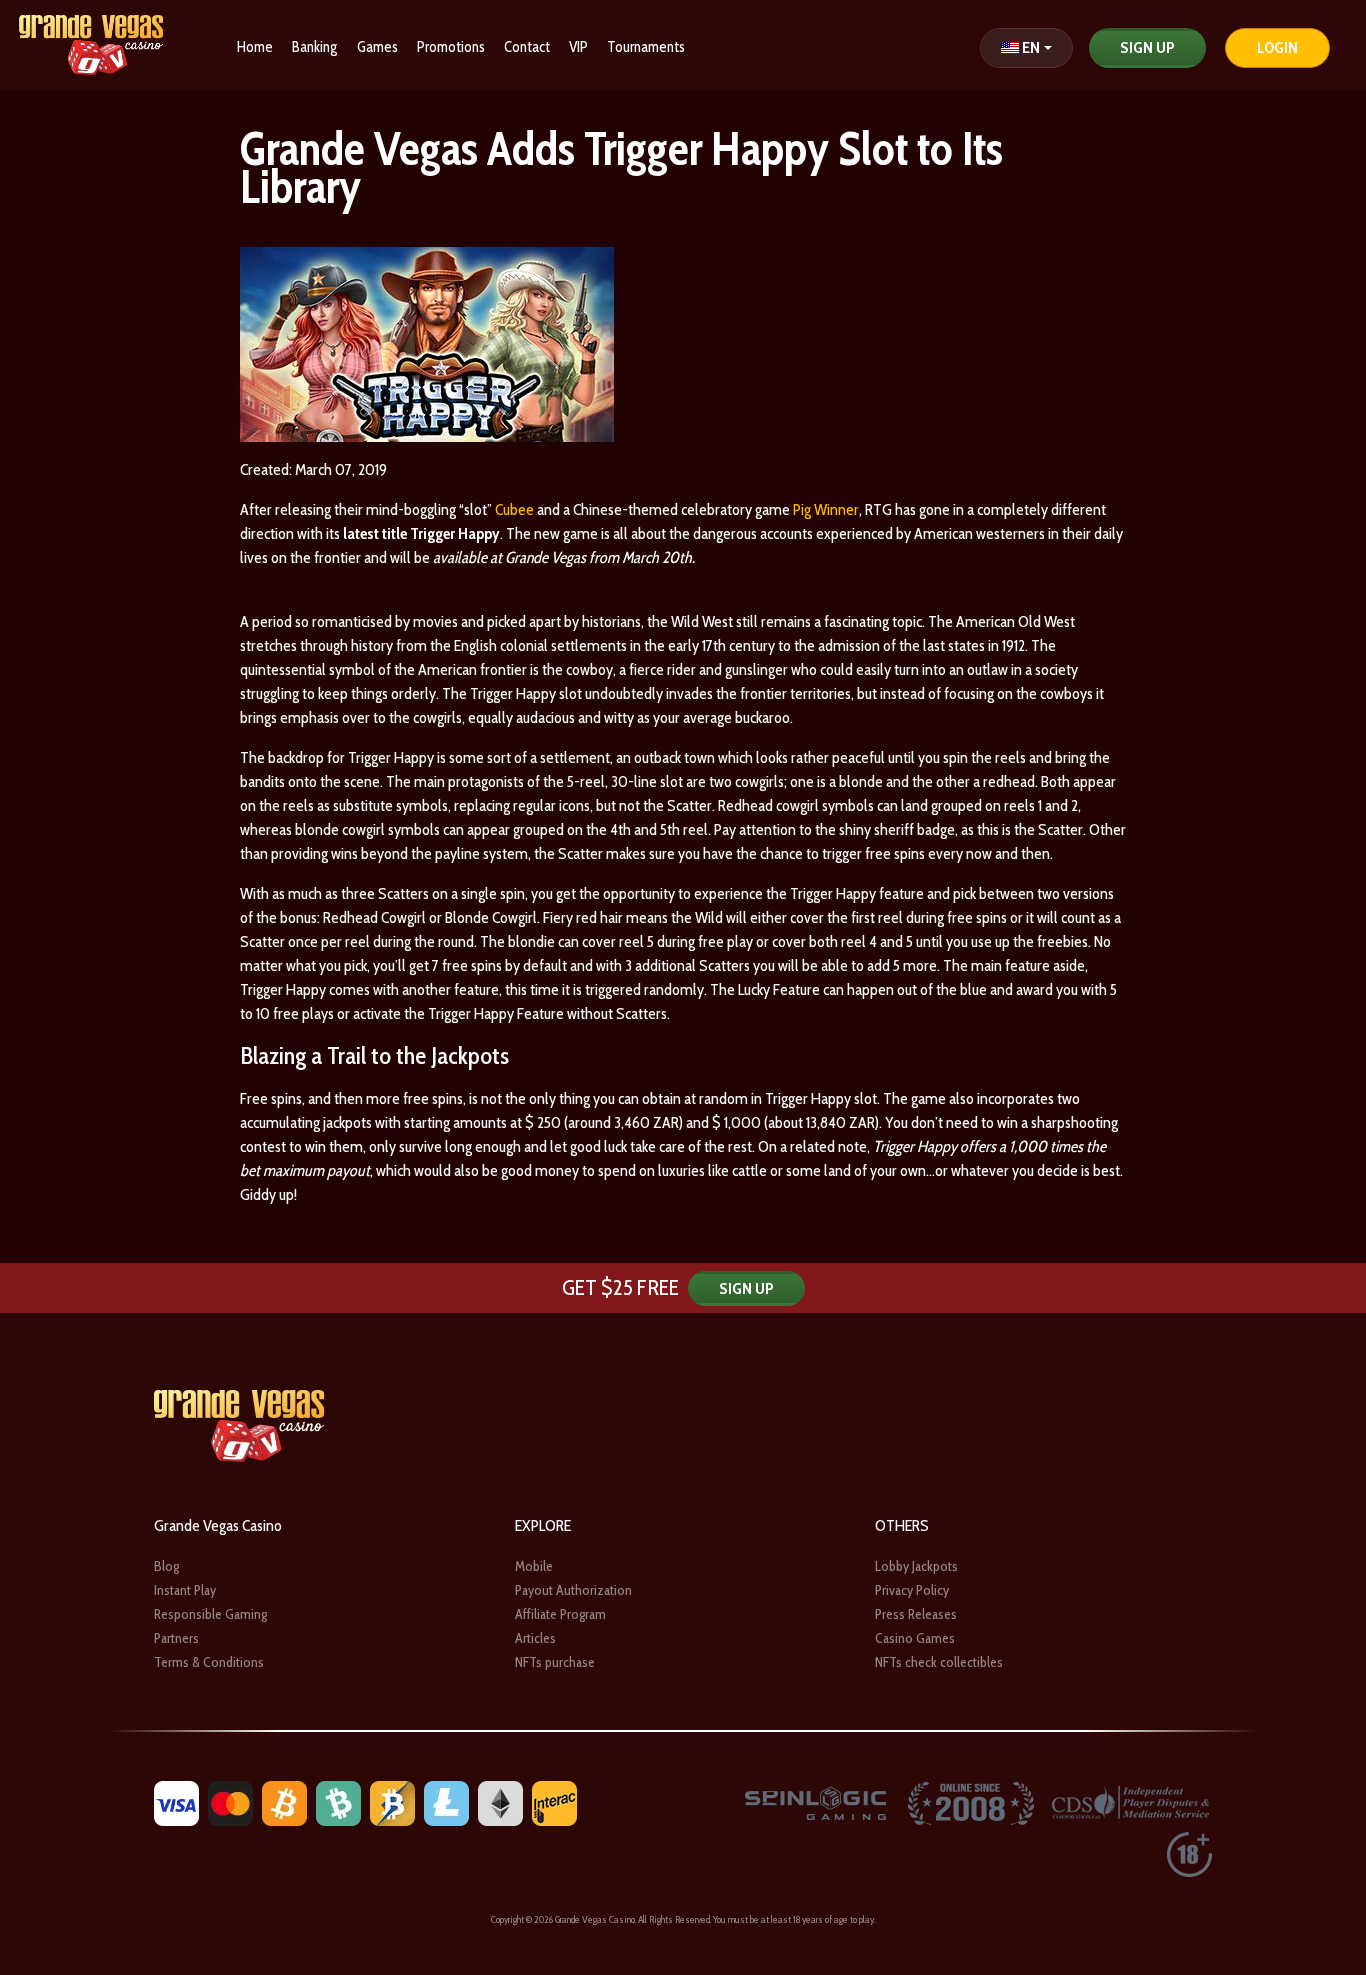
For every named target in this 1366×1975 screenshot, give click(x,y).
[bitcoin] (284, 1801)
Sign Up (1147, 47)
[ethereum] (500, 1801)
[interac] (554, 1801)
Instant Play (185, 1590)
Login (1277, 47)
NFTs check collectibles (939, 1662)
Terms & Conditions (209, 1662)
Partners (176, 1638)
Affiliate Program (560, 1614)
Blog (166, 1566)
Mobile (534, 1566)
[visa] (176, 1801)
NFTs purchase (555, 1662)
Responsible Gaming (210, 1614)
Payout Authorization (573, 1590)
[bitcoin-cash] (338, 1801)
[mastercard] (230, 1801)
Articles (535, 1638)
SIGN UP (746, 1288)
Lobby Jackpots (916, 1566)
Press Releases (916, 1614)
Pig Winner (826, 509)
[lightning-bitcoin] (392, 1801)
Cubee (514, 509)
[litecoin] (446, 1801)
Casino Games (915, 1638)
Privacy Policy (912, 1590)
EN (1031, 47)
